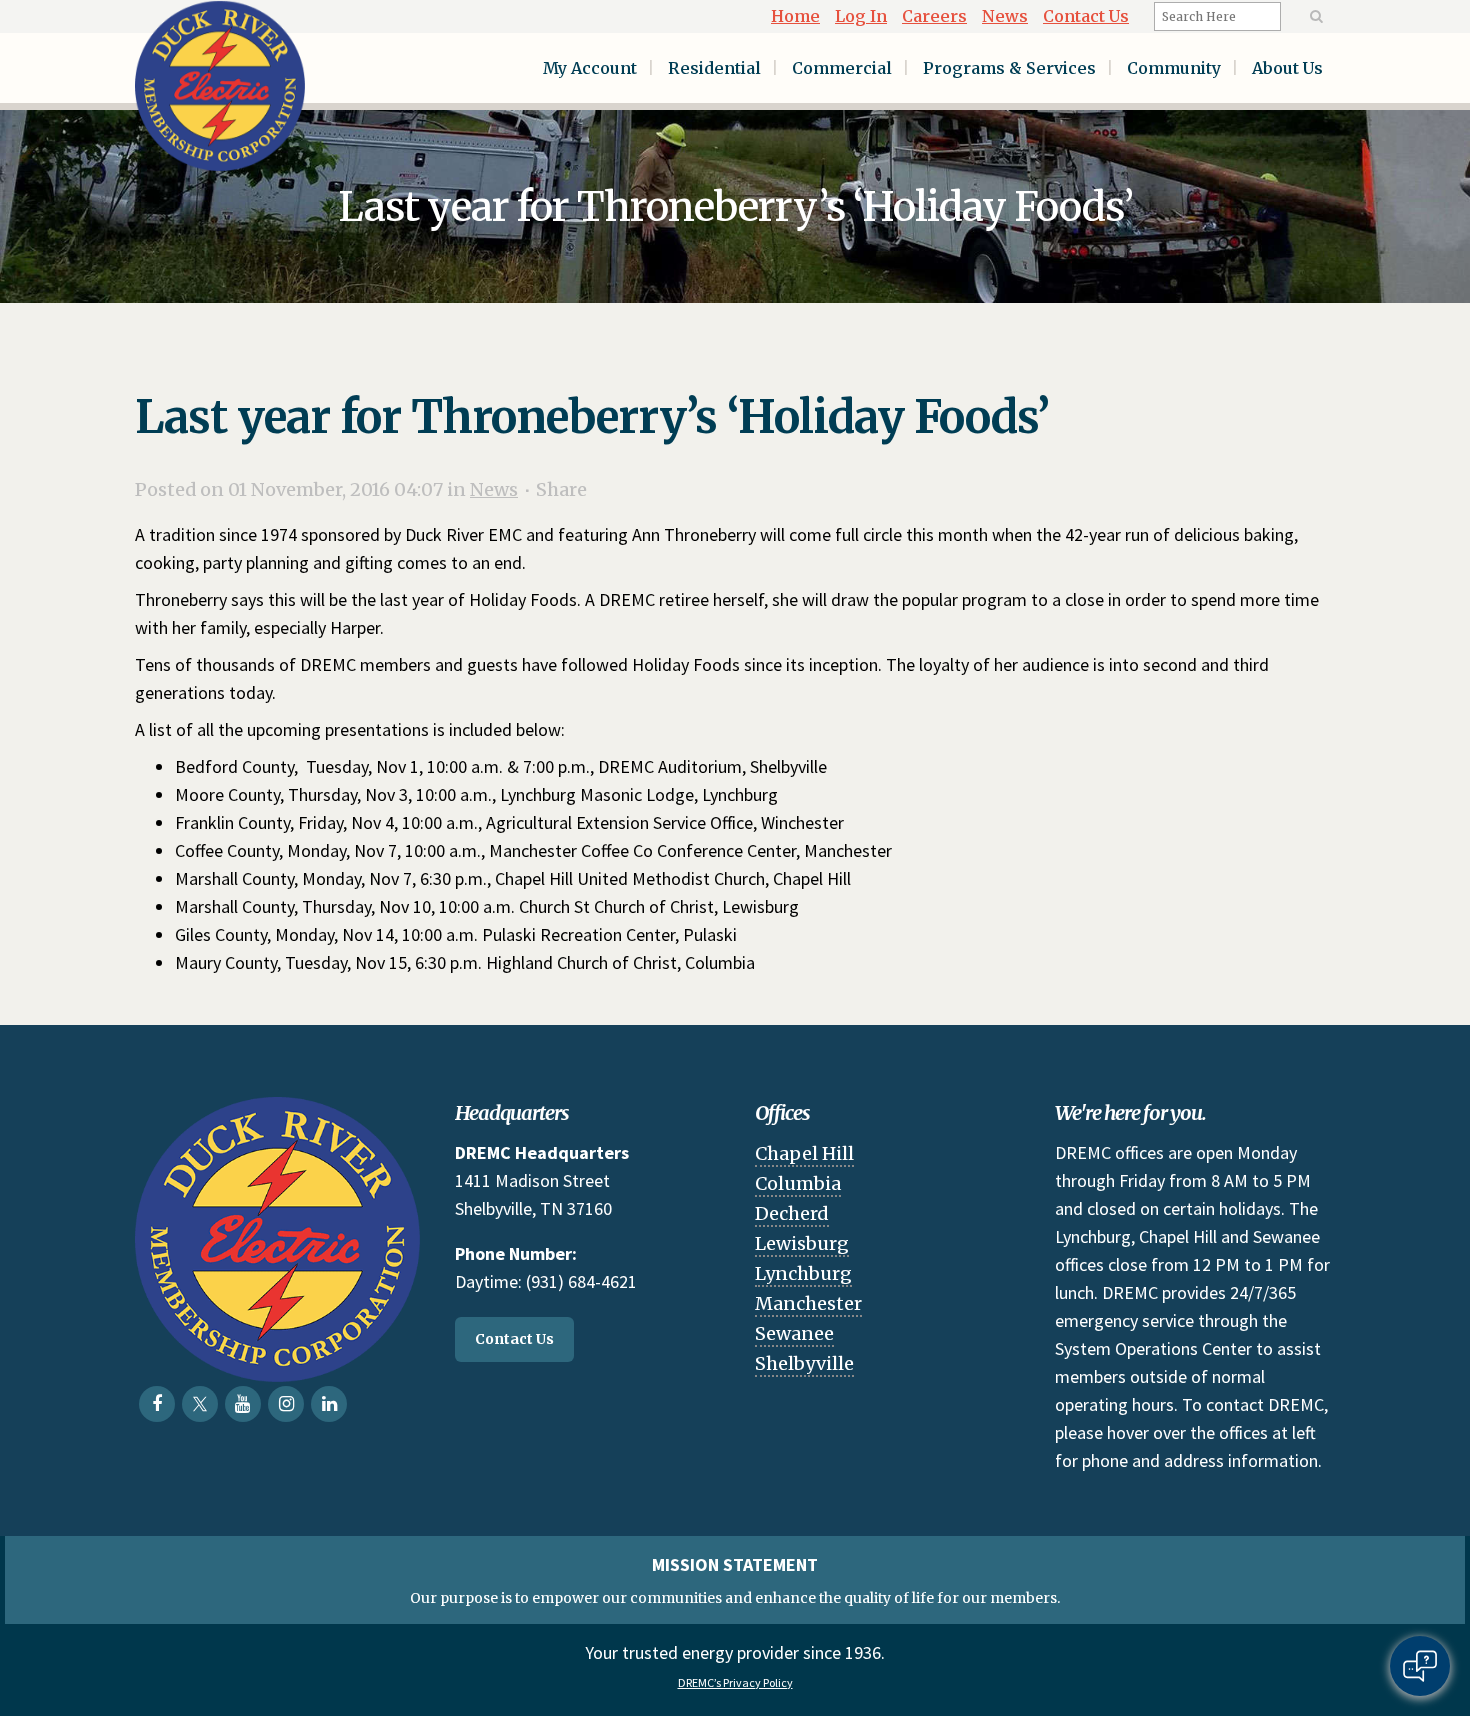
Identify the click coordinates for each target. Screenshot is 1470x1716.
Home (795, 16)
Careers (934, 16)
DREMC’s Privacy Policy (735, 1682)
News (1005, 16)
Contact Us (1086, 16)
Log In (861, 16)
